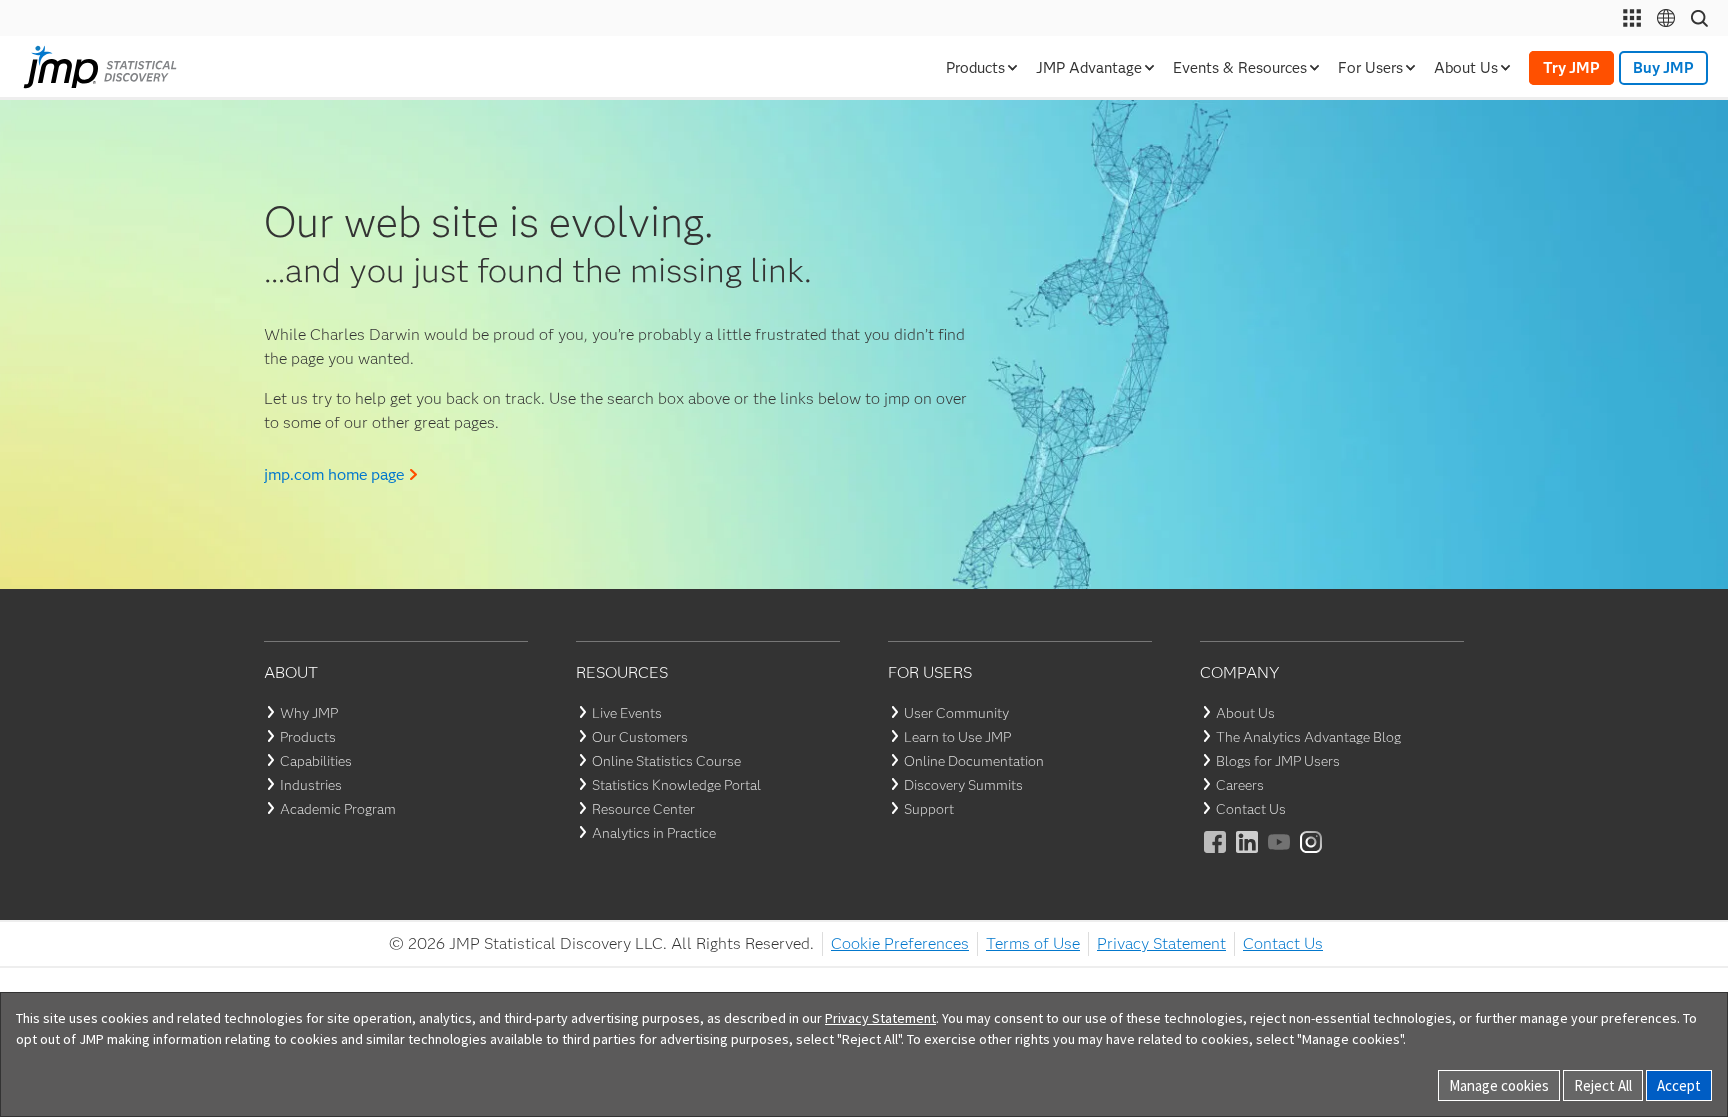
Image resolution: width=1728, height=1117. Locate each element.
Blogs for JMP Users (1278, 761)
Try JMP (1571, 68)
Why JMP (309, 713)
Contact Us (1251, 809)
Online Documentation (974, 761)
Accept (1679, 1085)
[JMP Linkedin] (1248, 855)
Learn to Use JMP (957, 737)
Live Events (627, 713)
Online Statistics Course (666, 761)
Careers (1240, 785)
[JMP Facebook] (1216, 855)
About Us (1245, 713)
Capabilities (316, 761)
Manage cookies (1499, 1085)
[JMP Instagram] (1312, 855)
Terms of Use (1033, 943)
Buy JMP (1663, 68)
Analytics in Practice (654, 833)
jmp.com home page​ (334, 474)
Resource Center (643, 809)
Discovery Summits (963, 785)
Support (929, 809)
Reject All (1603, 1085)
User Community (956, 713)
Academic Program (338, 809)
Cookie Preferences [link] (900, 943)
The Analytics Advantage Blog (1308, 737)
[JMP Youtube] (1280, 855)
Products (308, 737)
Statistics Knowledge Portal (676, 785)
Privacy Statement (1161, 943)
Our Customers (640, 737)
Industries (311, 785)
